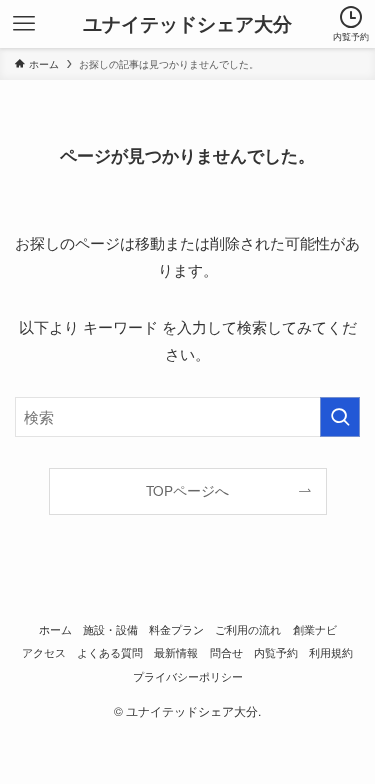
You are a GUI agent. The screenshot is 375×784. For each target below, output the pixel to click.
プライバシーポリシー (188, 676)
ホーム (55, 629)
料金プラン (176, 629)
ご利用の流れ (248, 629)
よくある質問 (110, 652)
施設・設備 (110, 629)
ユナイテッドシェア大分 (187, 24)
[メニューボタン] (24, 24)
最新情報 (176, 652)
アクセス (44, 652)
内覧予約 (276, 652)
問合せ (226, 652)
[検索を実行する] (340, 417)
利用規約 (331, 652)
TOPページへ (187, 490)
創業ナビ (315, 629)
